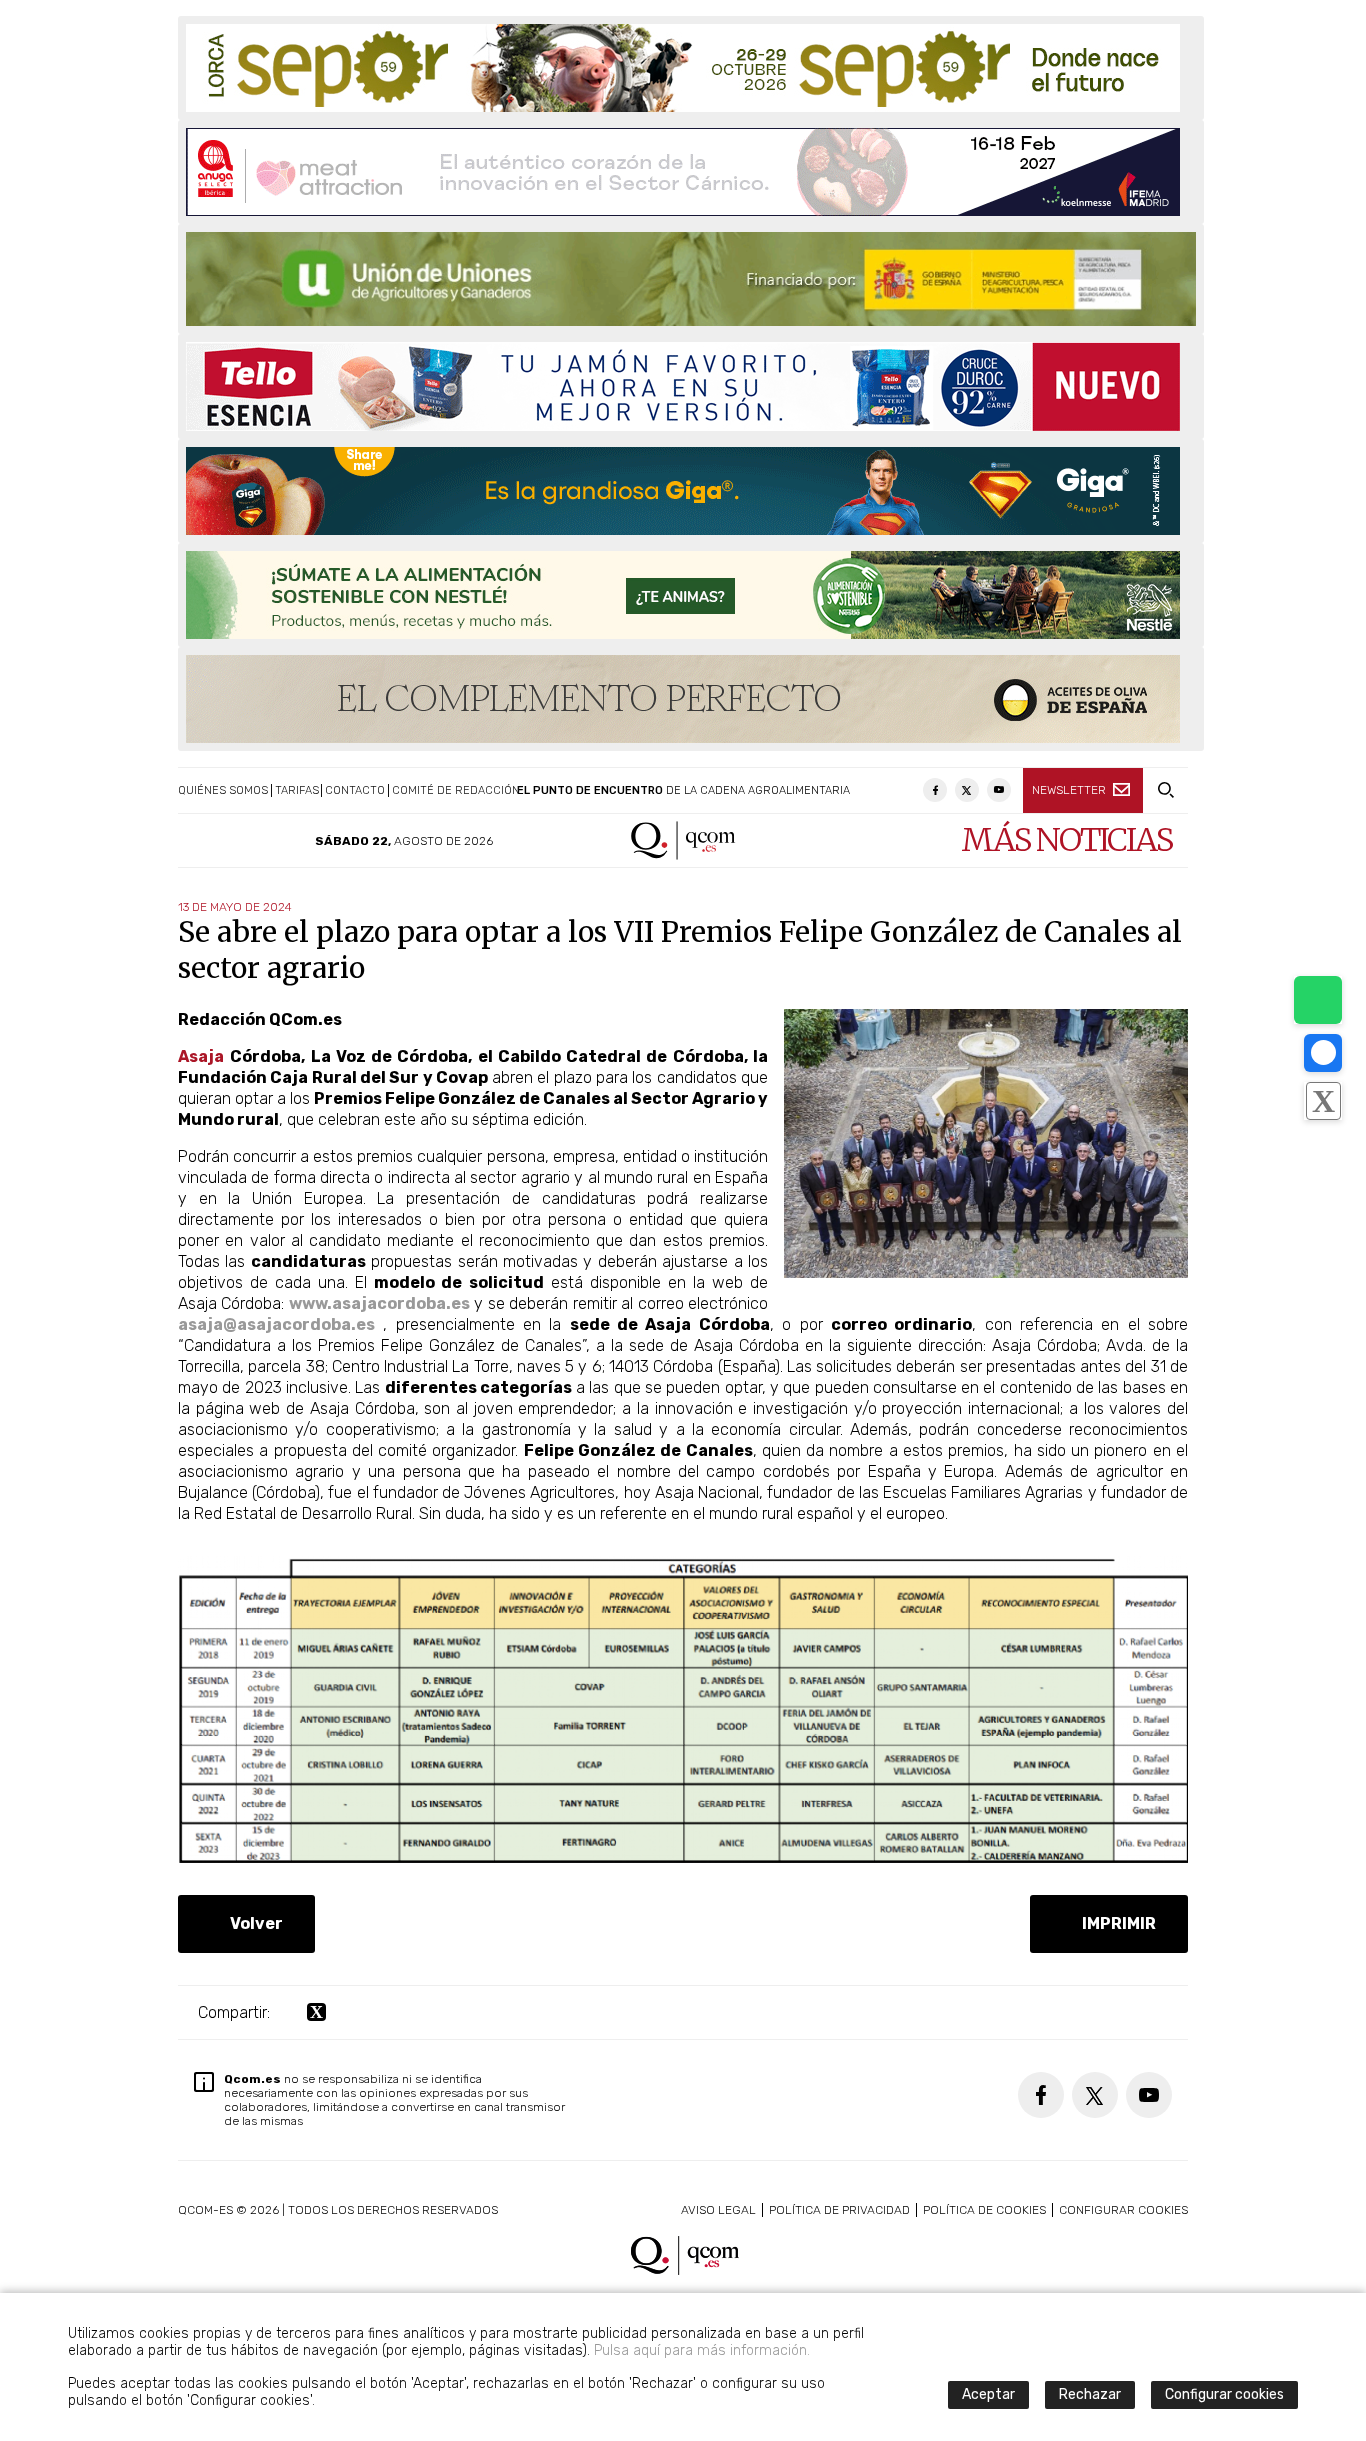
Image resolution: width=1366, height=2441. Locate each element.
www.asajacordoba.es (379, 1303)
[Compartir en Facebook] (1323, 1053)
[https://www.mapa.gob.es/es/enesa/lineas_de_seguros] (691, 279)
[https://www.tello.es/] (683, 386)
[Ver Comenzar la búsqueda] (1165, 790)
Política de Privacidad (839, 2210)
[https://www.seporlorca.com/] (683, 68)
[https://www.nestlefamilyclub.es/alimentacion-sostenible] (683, 595)
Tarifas (297, 790)
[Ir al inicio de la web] (683, 854)
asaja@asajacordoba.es (276, 1324)
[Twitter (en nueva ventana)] (967, 790)
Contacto (355, 790)
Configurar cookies (1123, 2210)
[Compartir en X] (1323, 1101)
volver (252, 1923)
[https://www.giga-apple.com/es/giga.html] (683, 491)
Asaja (201, 1056)
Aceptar (988, 2394)
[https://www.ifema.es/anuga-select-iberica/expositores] (683, 172)
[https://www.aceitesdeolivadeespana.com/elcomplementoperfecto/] (683, 699)
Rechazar (1090, 2394)
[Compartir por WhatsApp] (1318, 1000)
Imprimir (1115, 1923)
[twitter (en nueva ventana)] (316, 2012)
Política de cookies (984, 2210)
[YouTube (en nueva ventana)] (999, 790)
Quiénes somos (223, 790)
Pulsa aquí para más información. (702, 2350)
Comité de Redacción (456, 790)
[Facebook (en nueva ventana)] (935, 790)
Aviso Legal (718, 2210)
